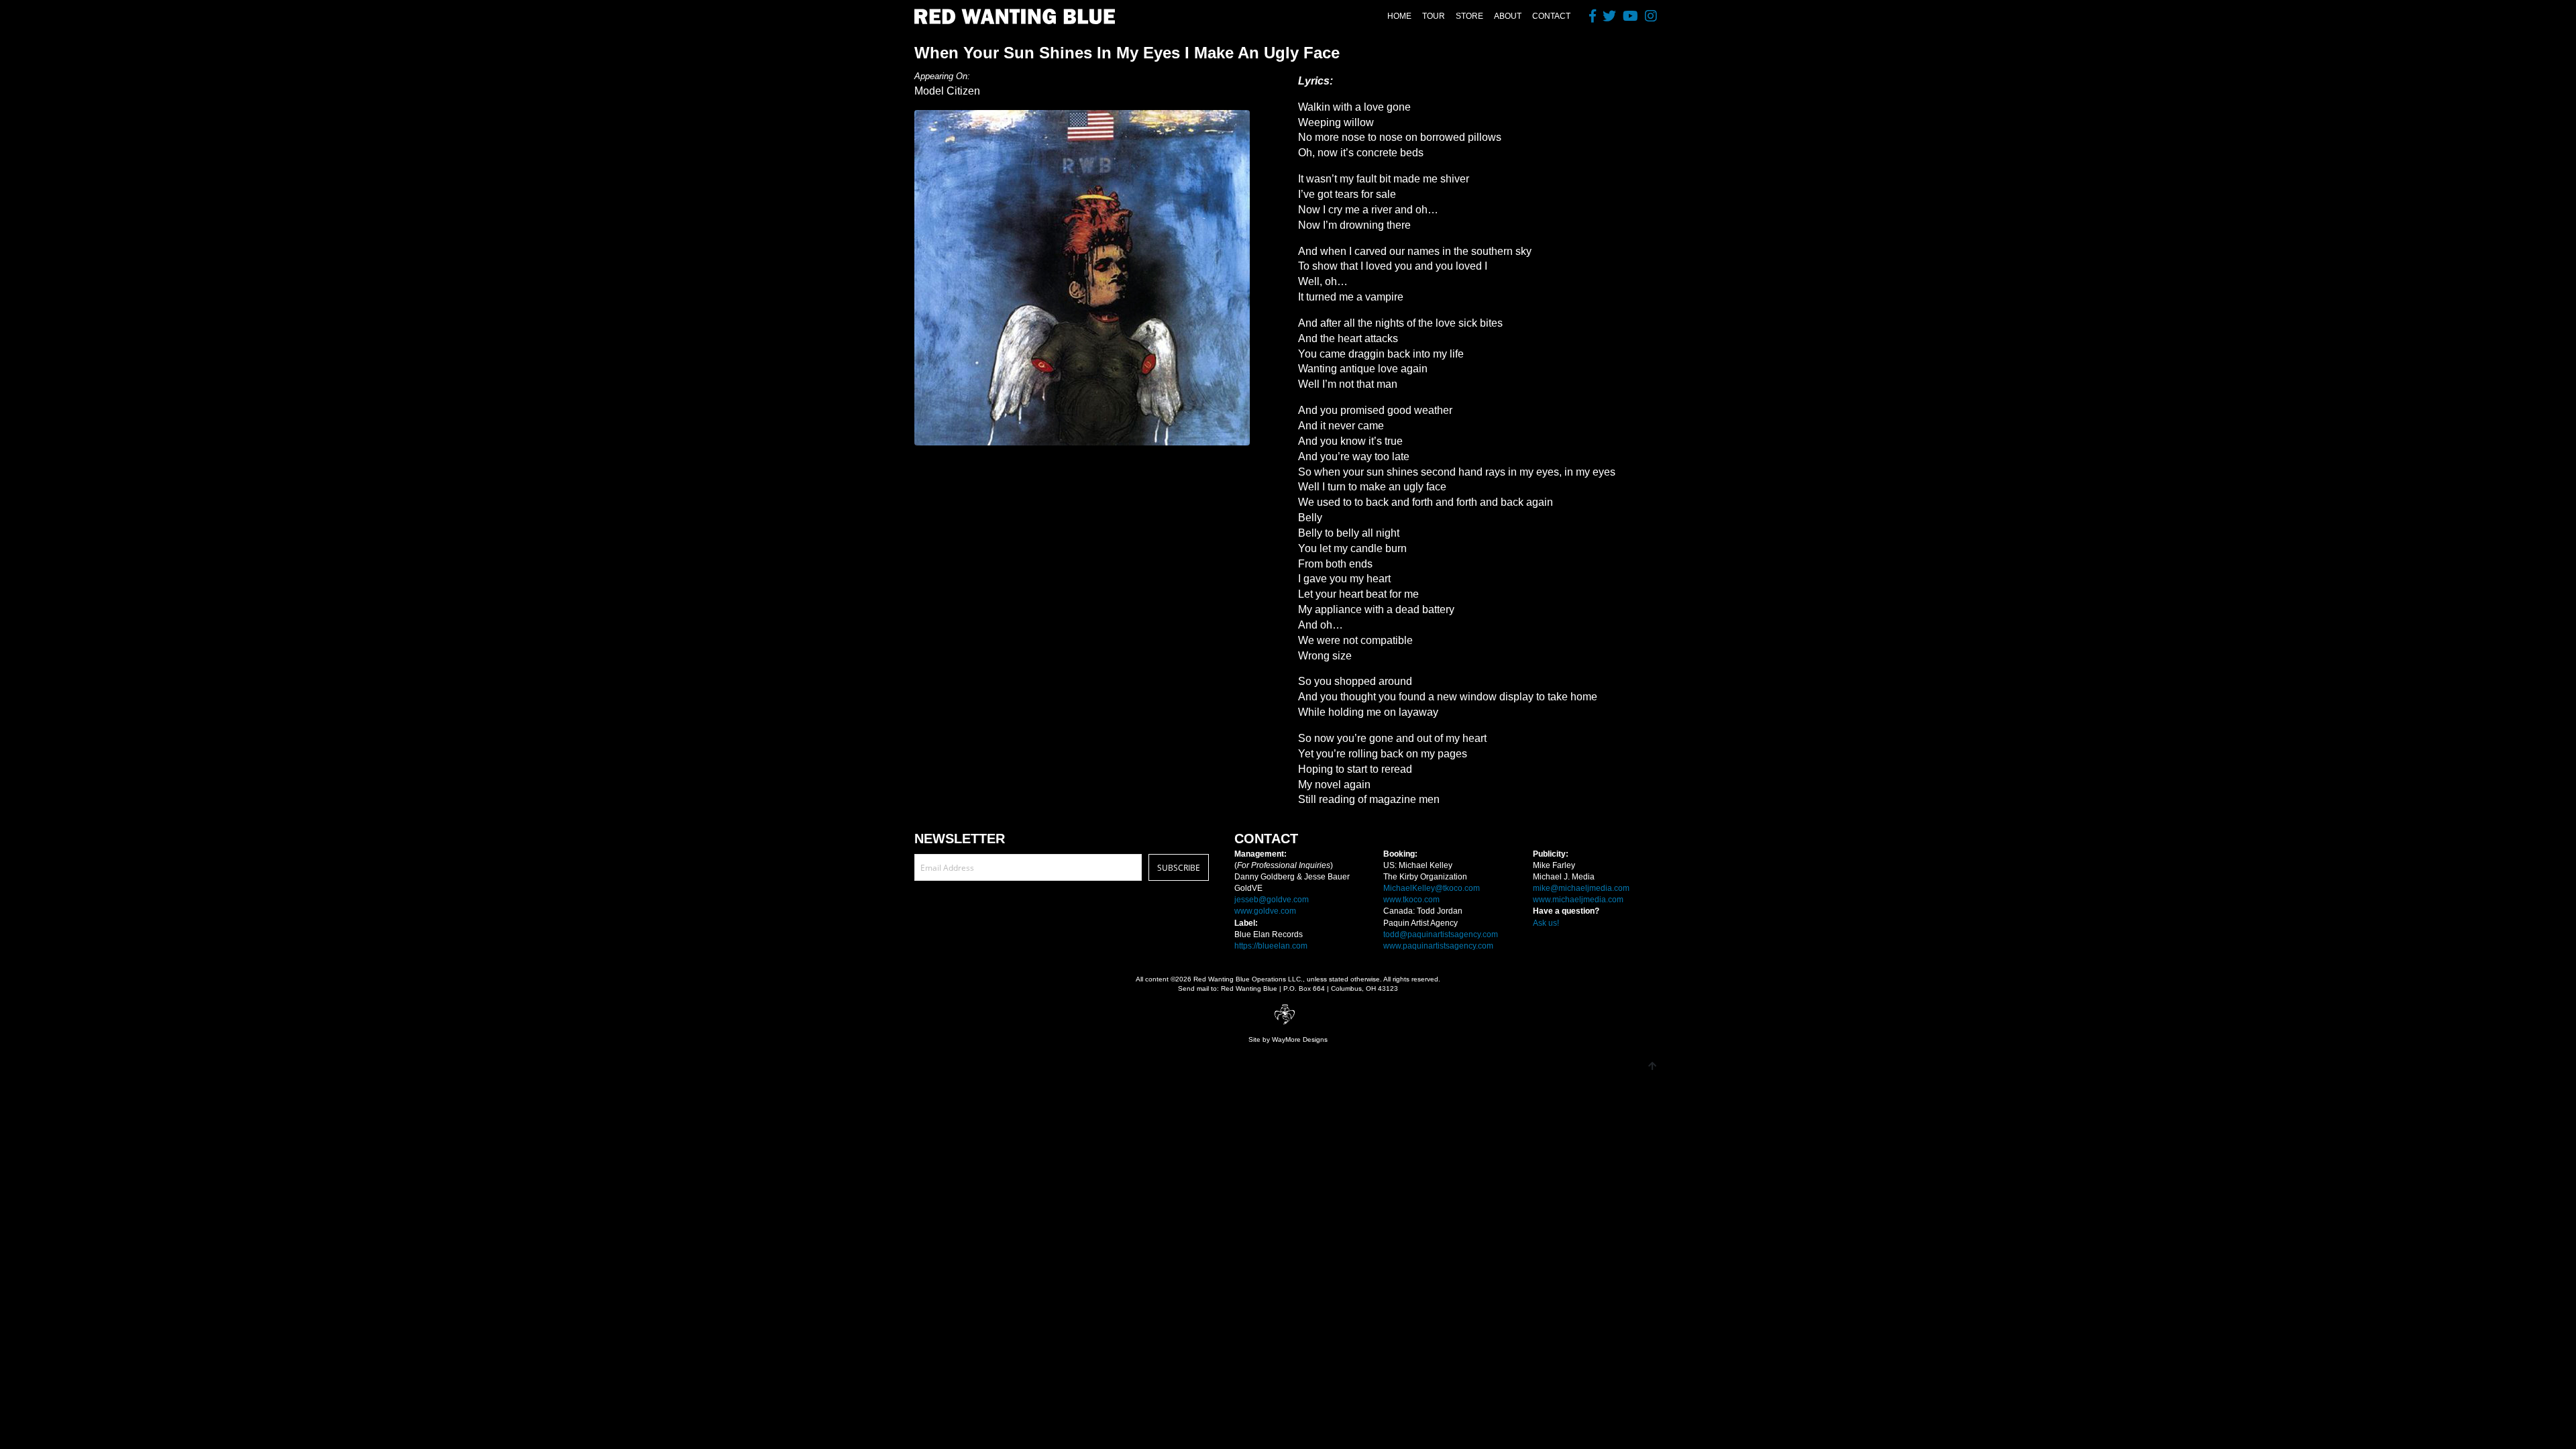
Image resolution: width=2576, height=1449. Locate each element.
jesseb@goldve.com (1272, 900)
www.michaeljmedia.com (1578, 900)
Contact (1551, 16)
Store (1469, 16)
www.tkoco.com (1411, 900)
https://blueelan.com (1271, 946)
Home (1399, 16)
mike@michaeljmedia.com (1581, 888)
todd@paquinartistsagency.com (1441, 934)
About (1508, 16)
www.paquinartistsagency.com (1438, 946)
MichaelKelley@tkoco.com (1432, 888)
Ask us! (1546, 923)
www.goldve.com (1265, 911)
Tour (1434, 16)
